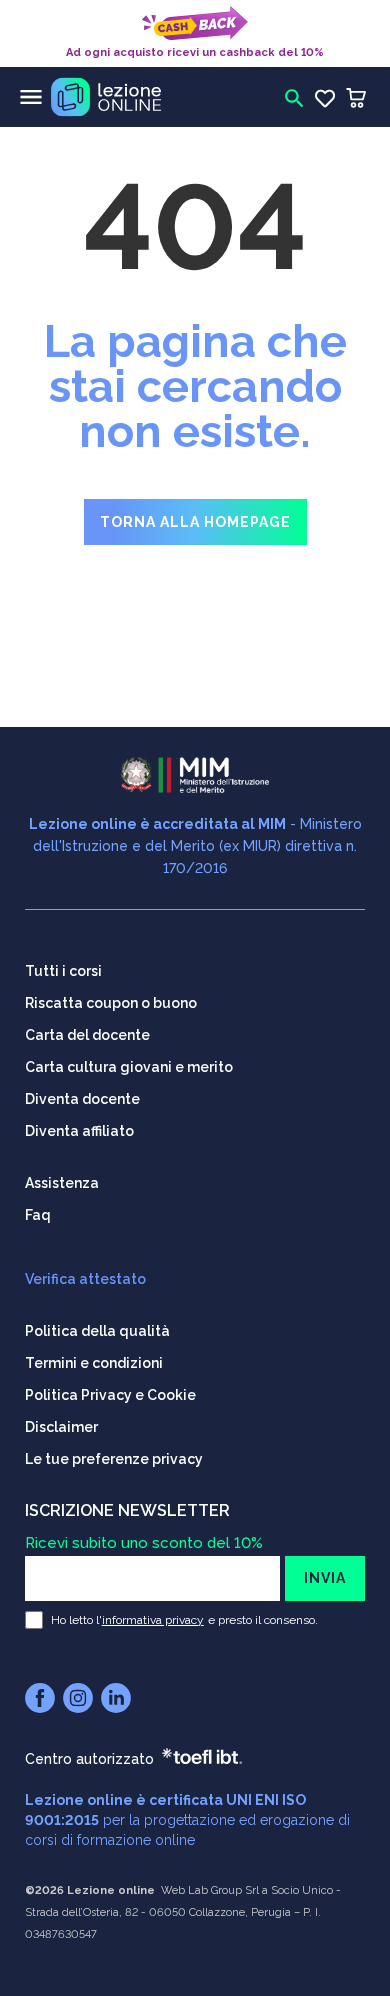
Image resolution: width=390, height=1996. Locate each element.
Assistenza (62, 1183)
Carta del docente (87, 1035)
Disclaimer (61, 1427)
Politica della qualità (97, 1331)
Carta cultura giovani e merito (129, 1067)
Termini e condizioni (94, 1363)
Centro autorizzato (89, 1759)
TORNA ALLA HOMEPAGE (195, 522)
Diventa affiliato (79, 1131)
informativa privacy (153, 1620)
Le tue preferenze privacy (114, 1459)
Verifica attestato (85, 1279)
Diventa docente (82, 1099)
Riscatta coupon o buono (111, 1003)
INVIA (325, 1578)
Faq (38, 1215)
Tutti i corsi (63, 971)
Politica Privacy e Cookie (110, 1395)
